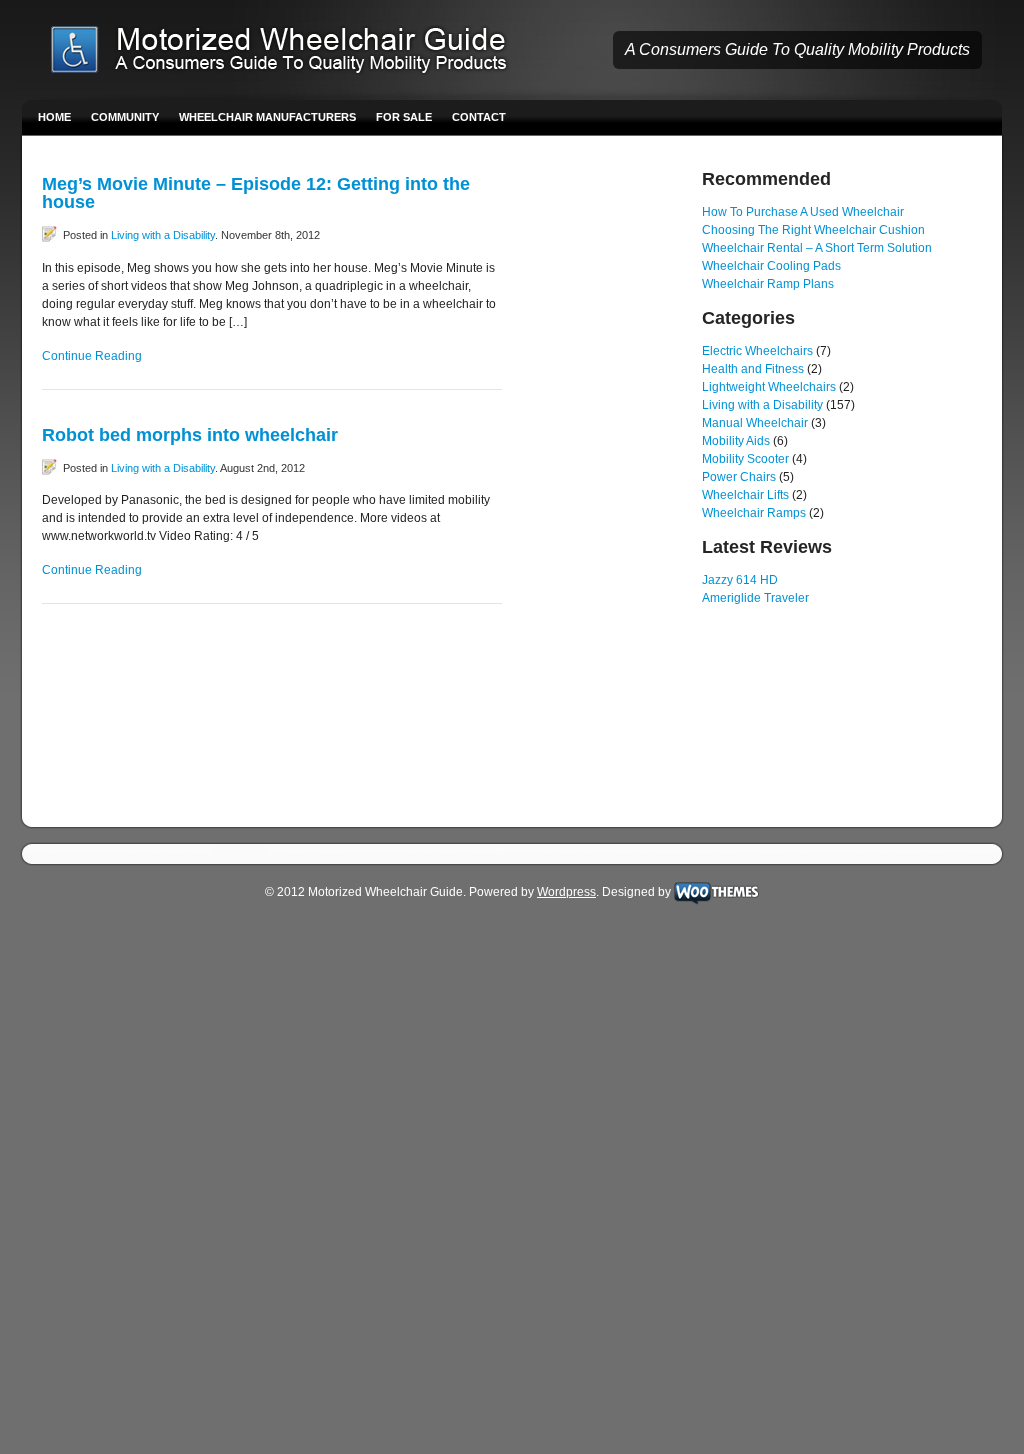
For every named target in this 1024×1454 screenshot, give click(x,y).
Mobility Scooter (745, 459)
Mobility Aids (736, 441)
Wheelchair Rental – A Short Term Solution (817, 248)
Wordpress (566, 892)
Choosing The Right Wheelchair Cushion (813, 230)
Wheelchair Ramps (754, 513)
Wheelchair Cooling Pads (771, 266)
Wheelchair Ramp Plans (768, 284)
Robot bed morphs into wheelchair (190, 435)
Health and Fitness (753, 369)
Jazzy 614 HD (740, 580)
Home (54, 117)
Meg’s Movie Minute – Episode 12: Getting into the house (256, 193)
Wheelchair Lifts (745, 495)
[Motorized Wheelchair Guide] (293, 52)
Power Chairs (739, 477)
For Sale (404, 117)
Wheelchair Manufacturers (267, 117)
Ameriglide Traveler (755, 598)
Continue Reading (92, 356)
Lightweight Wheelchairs (769, 387)
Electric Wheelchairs (757, 351)
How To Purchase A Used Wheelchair (803, 212)
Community (125, 117)
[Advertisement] (602, 470)
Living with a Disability (163, 235)
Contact (479, 117)
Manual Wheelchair (755, 423)
